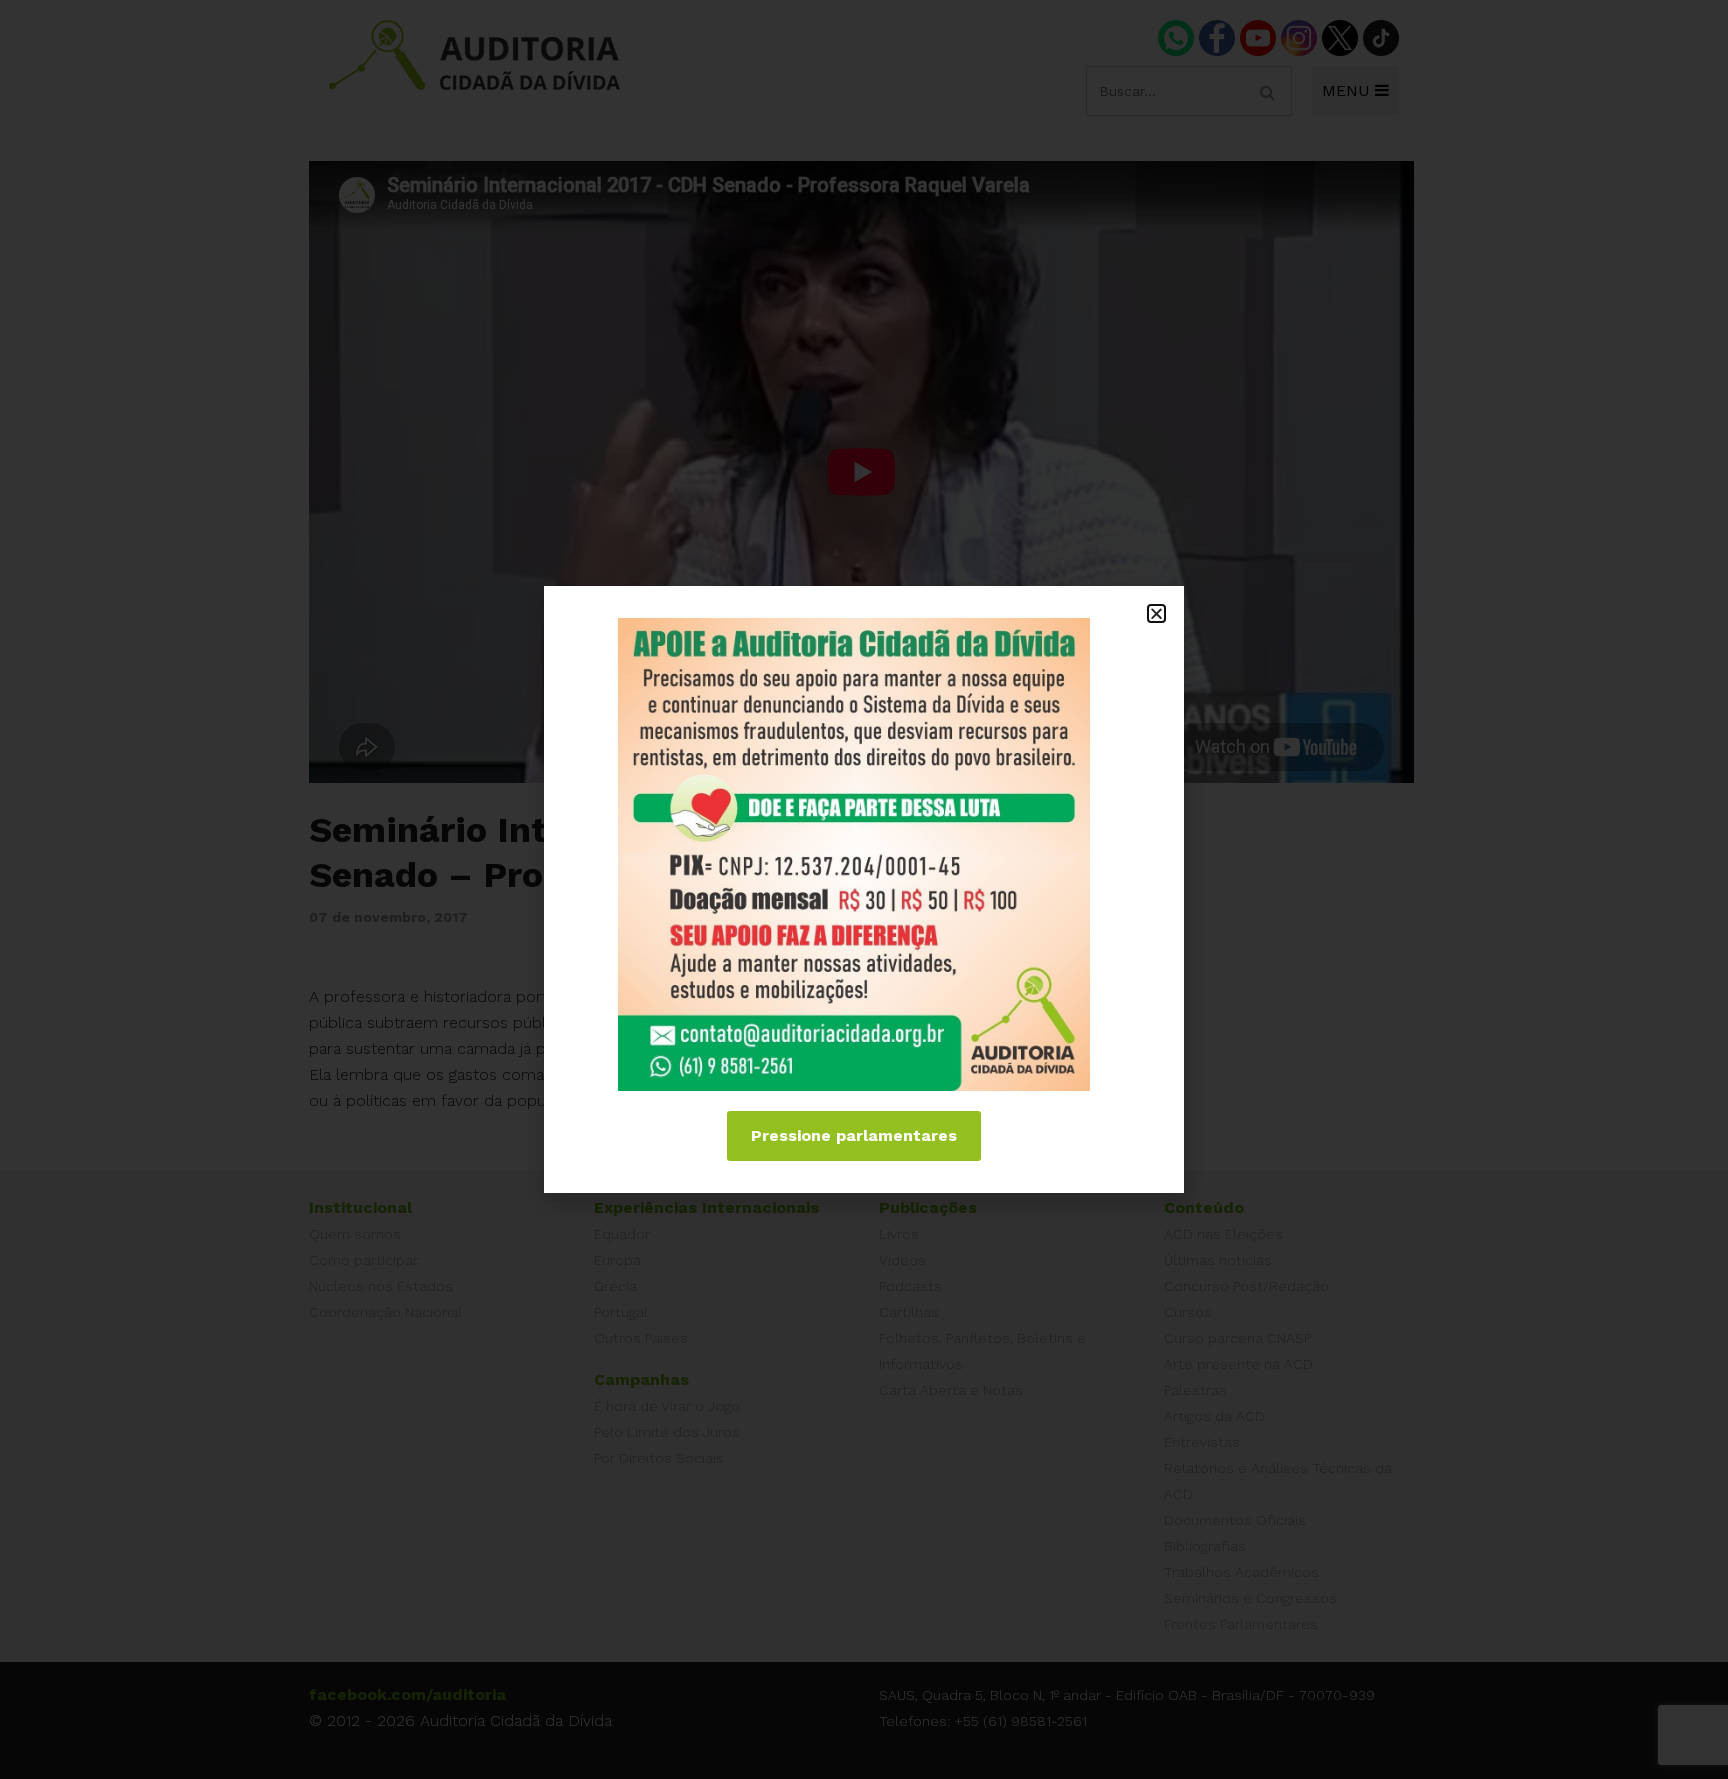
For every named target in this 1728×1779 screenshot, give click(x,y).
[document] (864, 889)
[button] (1156, 613)
